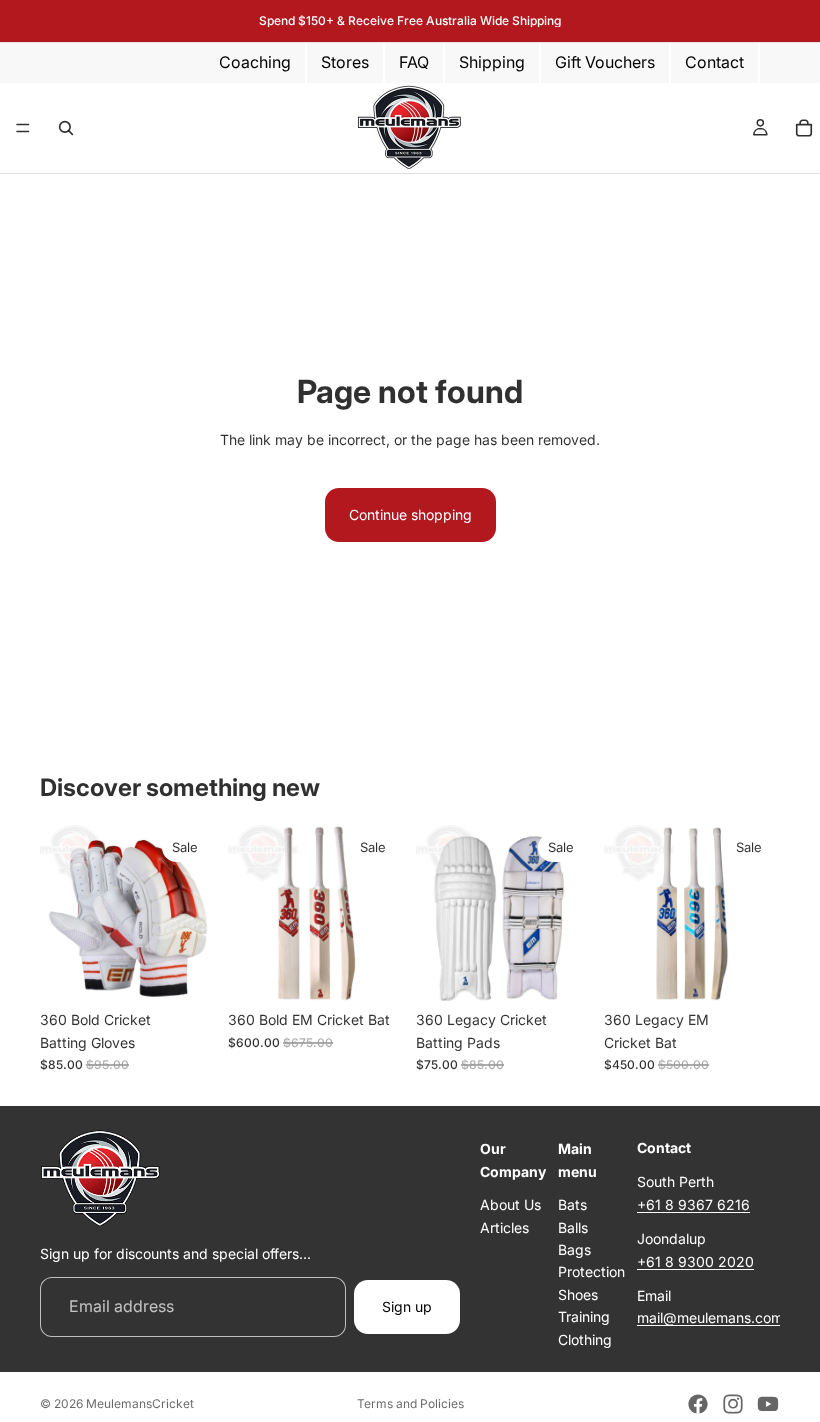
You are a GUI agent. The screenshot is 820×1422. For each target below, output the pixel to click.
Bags (574, 1249)
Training (584, 1316)
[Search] (66, 128)
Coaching (255, 62)
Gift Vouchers (605, 62)
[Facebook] (698, 1404)
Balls (573, 1226)
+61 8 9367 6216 (693, 1204)
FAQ (414, 62)
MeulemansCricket (140, 1403)
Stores (345, 62)
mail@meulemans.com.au (720, 1317)
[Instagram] (733, 1404)
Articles (504, 1226)
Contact (714, 62)
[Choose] (185, 970)
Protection (591, 1271)
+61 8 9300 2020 (695, 1261)
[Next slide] (382, 913)
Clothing (585, 1338)
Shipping (492, 62)
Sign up (407, 1306)
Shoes (578, 1294)
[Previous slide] (250, 913)
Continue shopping (410, 514)
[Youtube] (768, 1404)
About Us (510, 1204)
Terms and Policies (410, 1403)
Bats (572, 1204)
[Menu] (23, 128)
